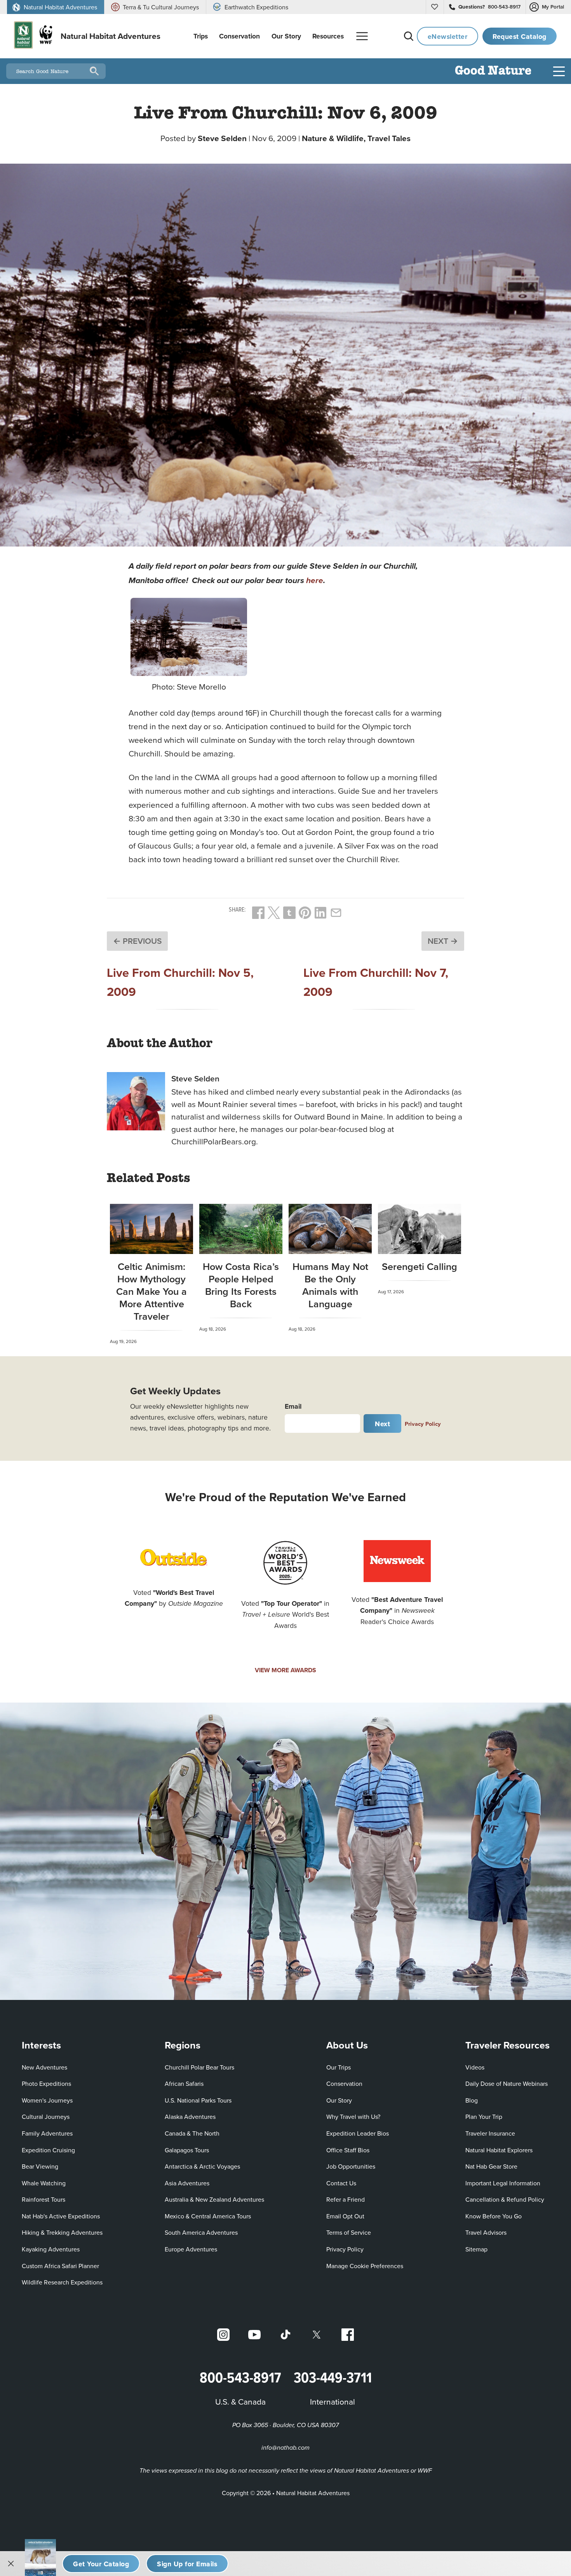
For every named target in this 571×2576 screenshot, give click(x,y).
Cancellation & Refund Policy (505, 2199)
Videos (475, 2067)
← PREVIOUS (137, 941)
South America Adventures (201, 2232)
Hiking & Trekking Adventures (62, 2232)
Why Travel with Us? (353, 2117)
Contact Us (341, 2183)
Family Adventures (47, 2133)
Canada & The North (192, 2133)
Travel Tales (389, 138)
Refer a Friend (346, 2199)
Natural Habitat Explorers (499, 2150)
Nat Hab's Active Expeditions (61, 2216)
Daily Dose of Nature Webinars (507, 2084)
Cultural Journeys (46, 2117)
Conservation (344, 2084)
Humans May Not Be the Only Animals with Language (330, 1285)
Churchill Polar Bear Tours (199, 2067)
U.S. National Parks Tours (198, 2100)
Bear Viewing (40, 2166)
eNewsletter (448, 36)
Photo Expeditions (46, 2084)
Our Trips (339, 2067)
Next (382, 1424)
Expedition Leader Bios (358, 2133)
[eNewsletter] (187, 2564)
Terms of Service (349, 2232)
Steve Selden (222, 138)
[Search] (409, 36)
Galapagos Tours (187, 2150)
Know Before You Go (494, 2216)
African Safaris (184, 2084)
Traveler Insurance (490, 2133)
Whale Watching (44, 2183)
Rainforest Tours (44, 2199)
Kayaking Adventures (51, 2249)
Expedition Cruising (48, 2150)
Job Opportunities (351, 2166)
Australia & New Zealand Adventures (214, 2199)
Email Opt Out (345, 2216)
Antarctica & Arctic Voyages (202, 2166)
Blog (472, 2100)
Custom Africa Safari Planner (60, 2266)
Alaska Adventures (190, 2117)
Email (293, 1406)
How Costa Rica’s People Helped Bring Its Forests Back (241, 1285)
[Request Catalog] (101, 2564)
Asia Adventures (187, 2183)
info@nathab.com (285, 2448)
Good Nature (493, 71)
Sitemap (476, 2249)
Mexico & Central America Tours (208, 2216)
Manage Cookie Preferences (365, 2266)
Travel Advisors (486, 2232)
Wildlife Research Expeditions (62, 2282)
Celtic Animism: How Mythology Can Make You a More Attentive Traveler (151, 1291)
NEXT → (443, 941)
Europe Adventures (191, 2249)
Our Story (339, 2100)
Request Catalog (520, 36)
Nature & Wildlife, (335, 138)
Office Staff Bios (348, 2150)
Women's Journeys (47, 2100)
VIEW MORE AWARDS (285, 1670)
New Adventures (44, 2067)
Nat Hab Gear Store (491, 2166)
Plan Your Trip (484, 2117)
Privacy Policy (423, 1424)
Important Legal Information (503, 2183)
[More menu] (362, 36)
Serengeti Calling (420, 1266)
